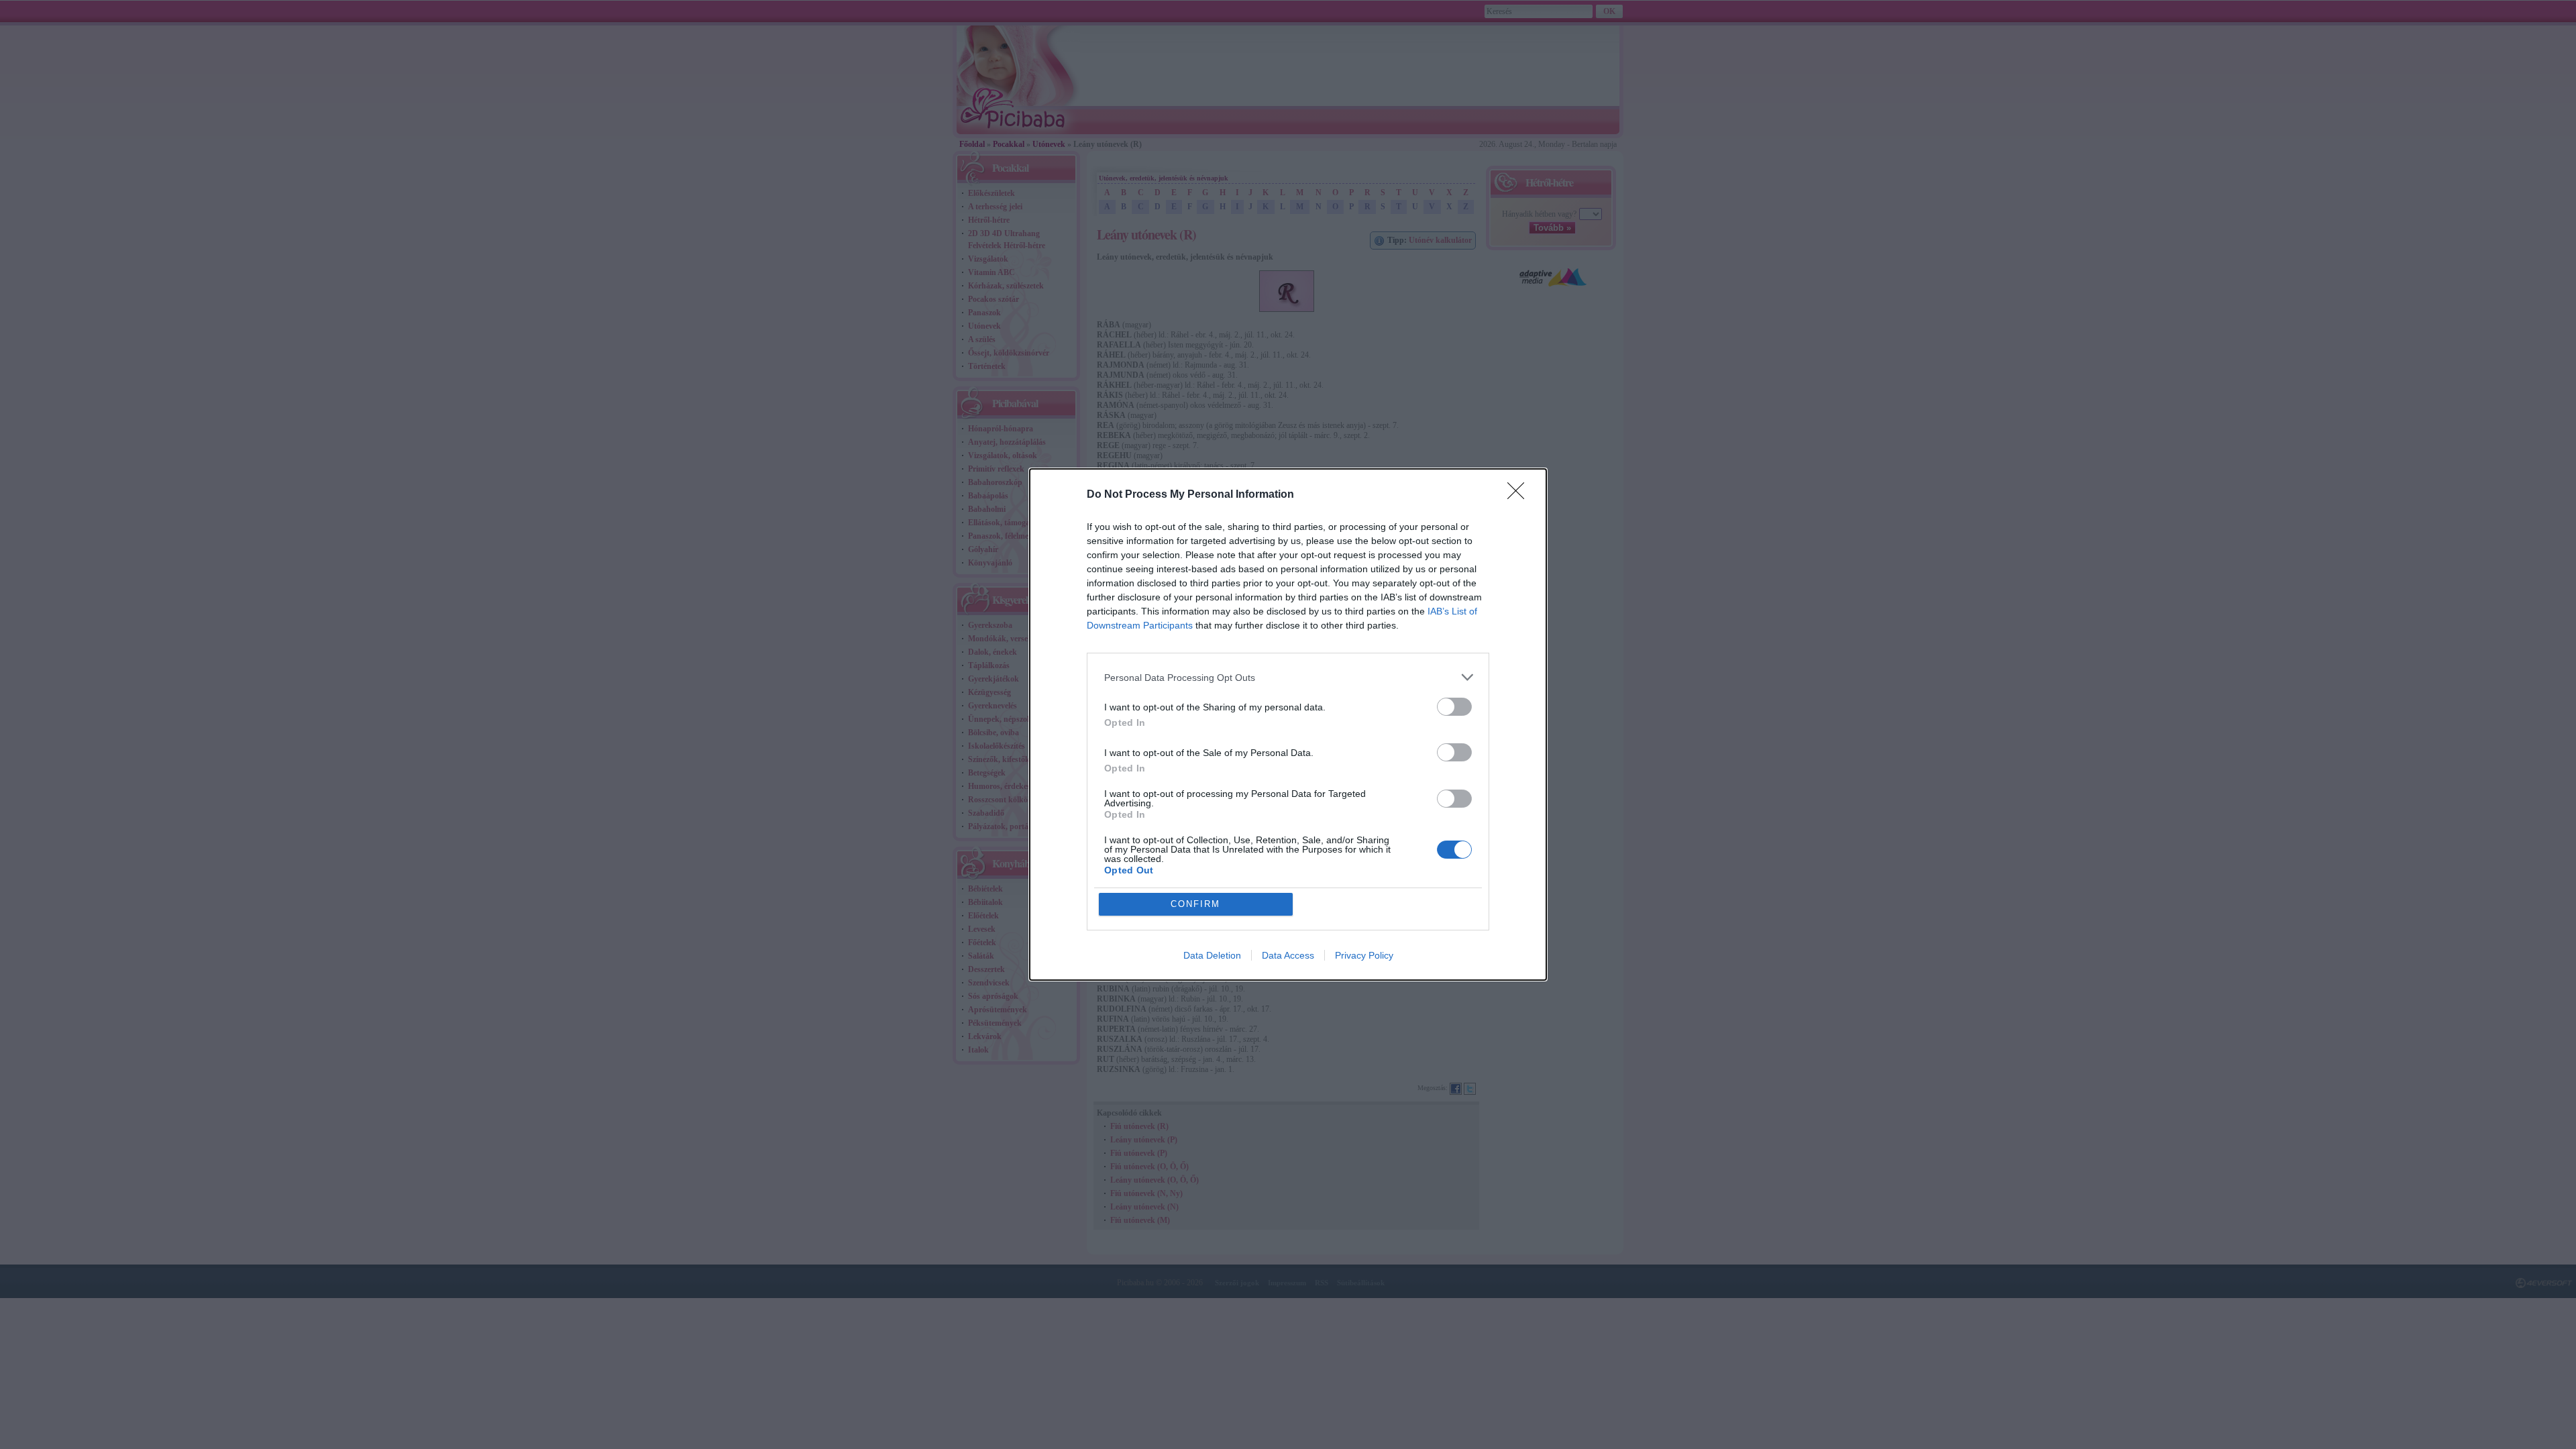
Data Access (1288, 955)
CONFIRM (1195, 904)
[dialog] (1288, 724)
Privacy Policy (1364, 955)
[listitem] (1288, 677)
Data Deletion (1212, 955)
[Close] (1520, 495)
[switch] (1454, 707)
